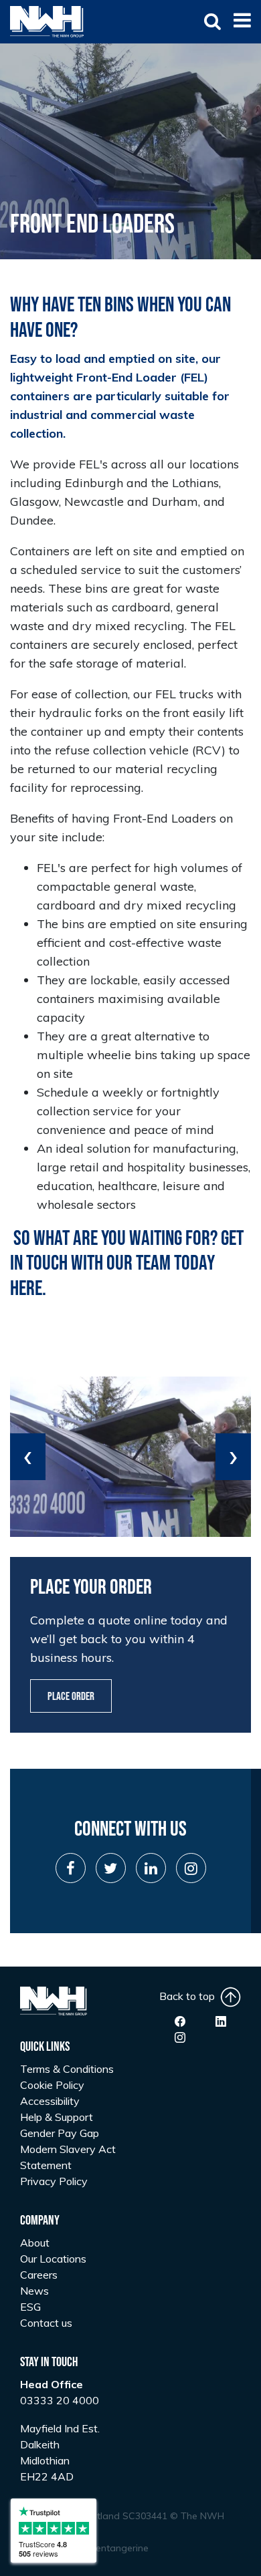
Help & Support (57, 2117)
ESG (30, 2307)
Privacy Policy (54, 2181)
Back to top (190, 1996)
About (35, 2243)
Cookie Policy (52, 2085)
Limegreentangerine (104, 2548)
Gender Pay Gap (60, 2133)
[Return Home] (47, 21)
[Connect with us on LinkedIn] (221, 2021)
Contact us (46, 2323)
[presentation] (28, 1457)
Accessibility (50, 2101)
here (26, 1289)
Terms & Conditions (67, 2069)
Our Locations (53, 2259)
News (34, 2291)
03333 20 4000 (60, 2400)
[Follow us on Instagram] (180, 2037)
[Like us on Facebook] (180, 2021)
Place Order (71, 1697)
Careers (39, 2275)
